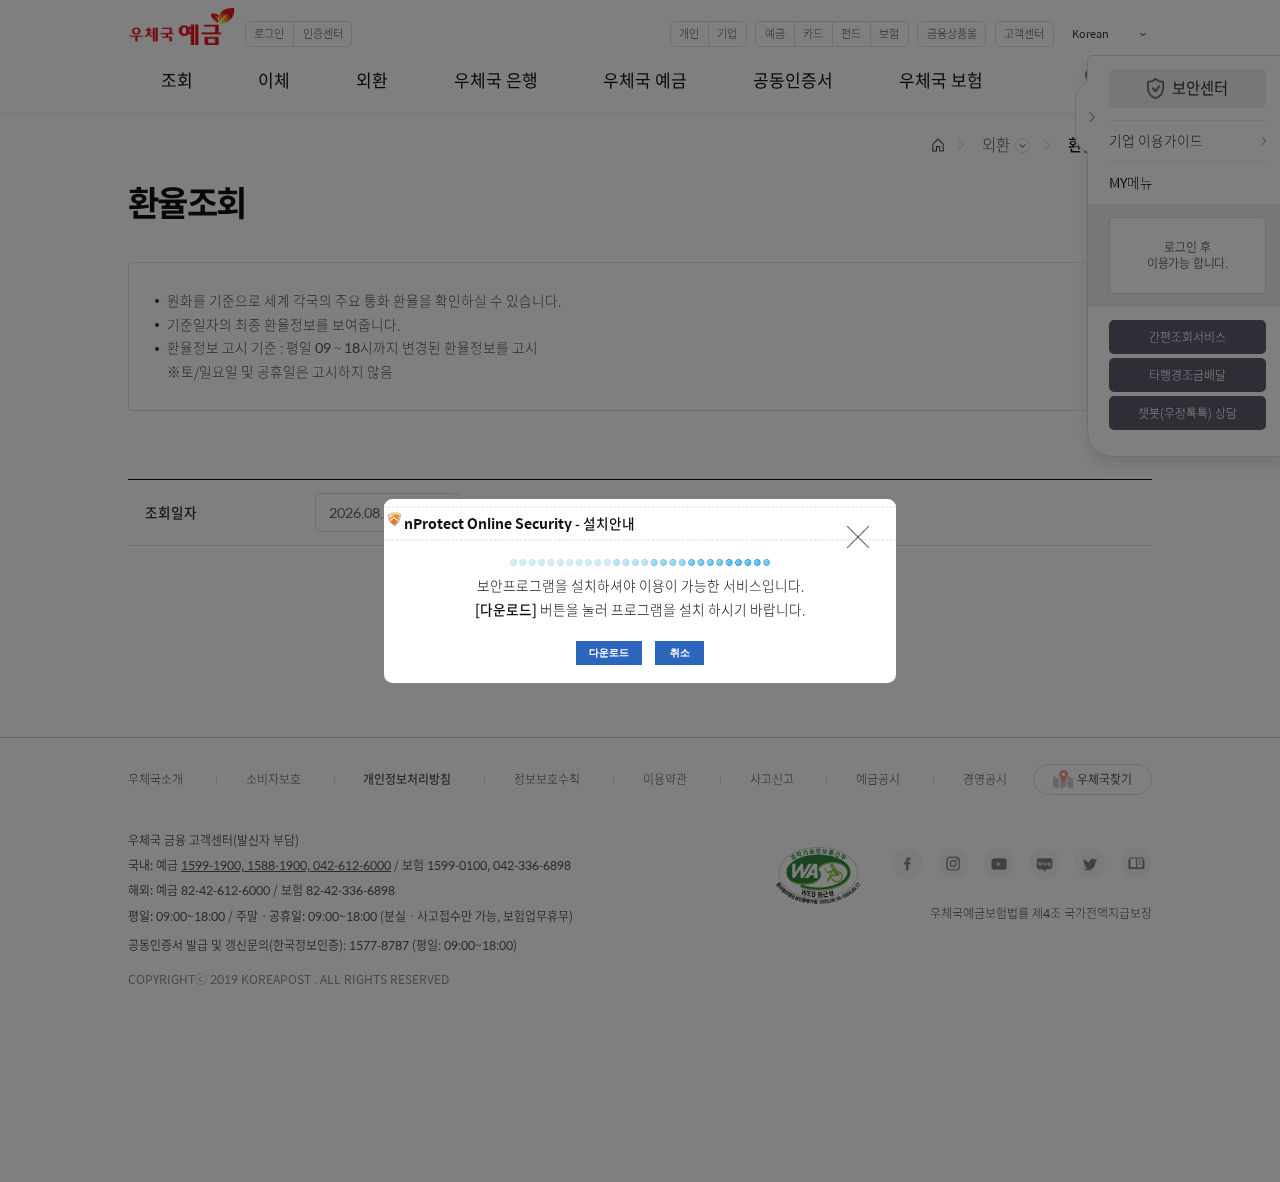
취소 (680, 652)
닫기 (858, 536)
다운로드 (609, 652)
